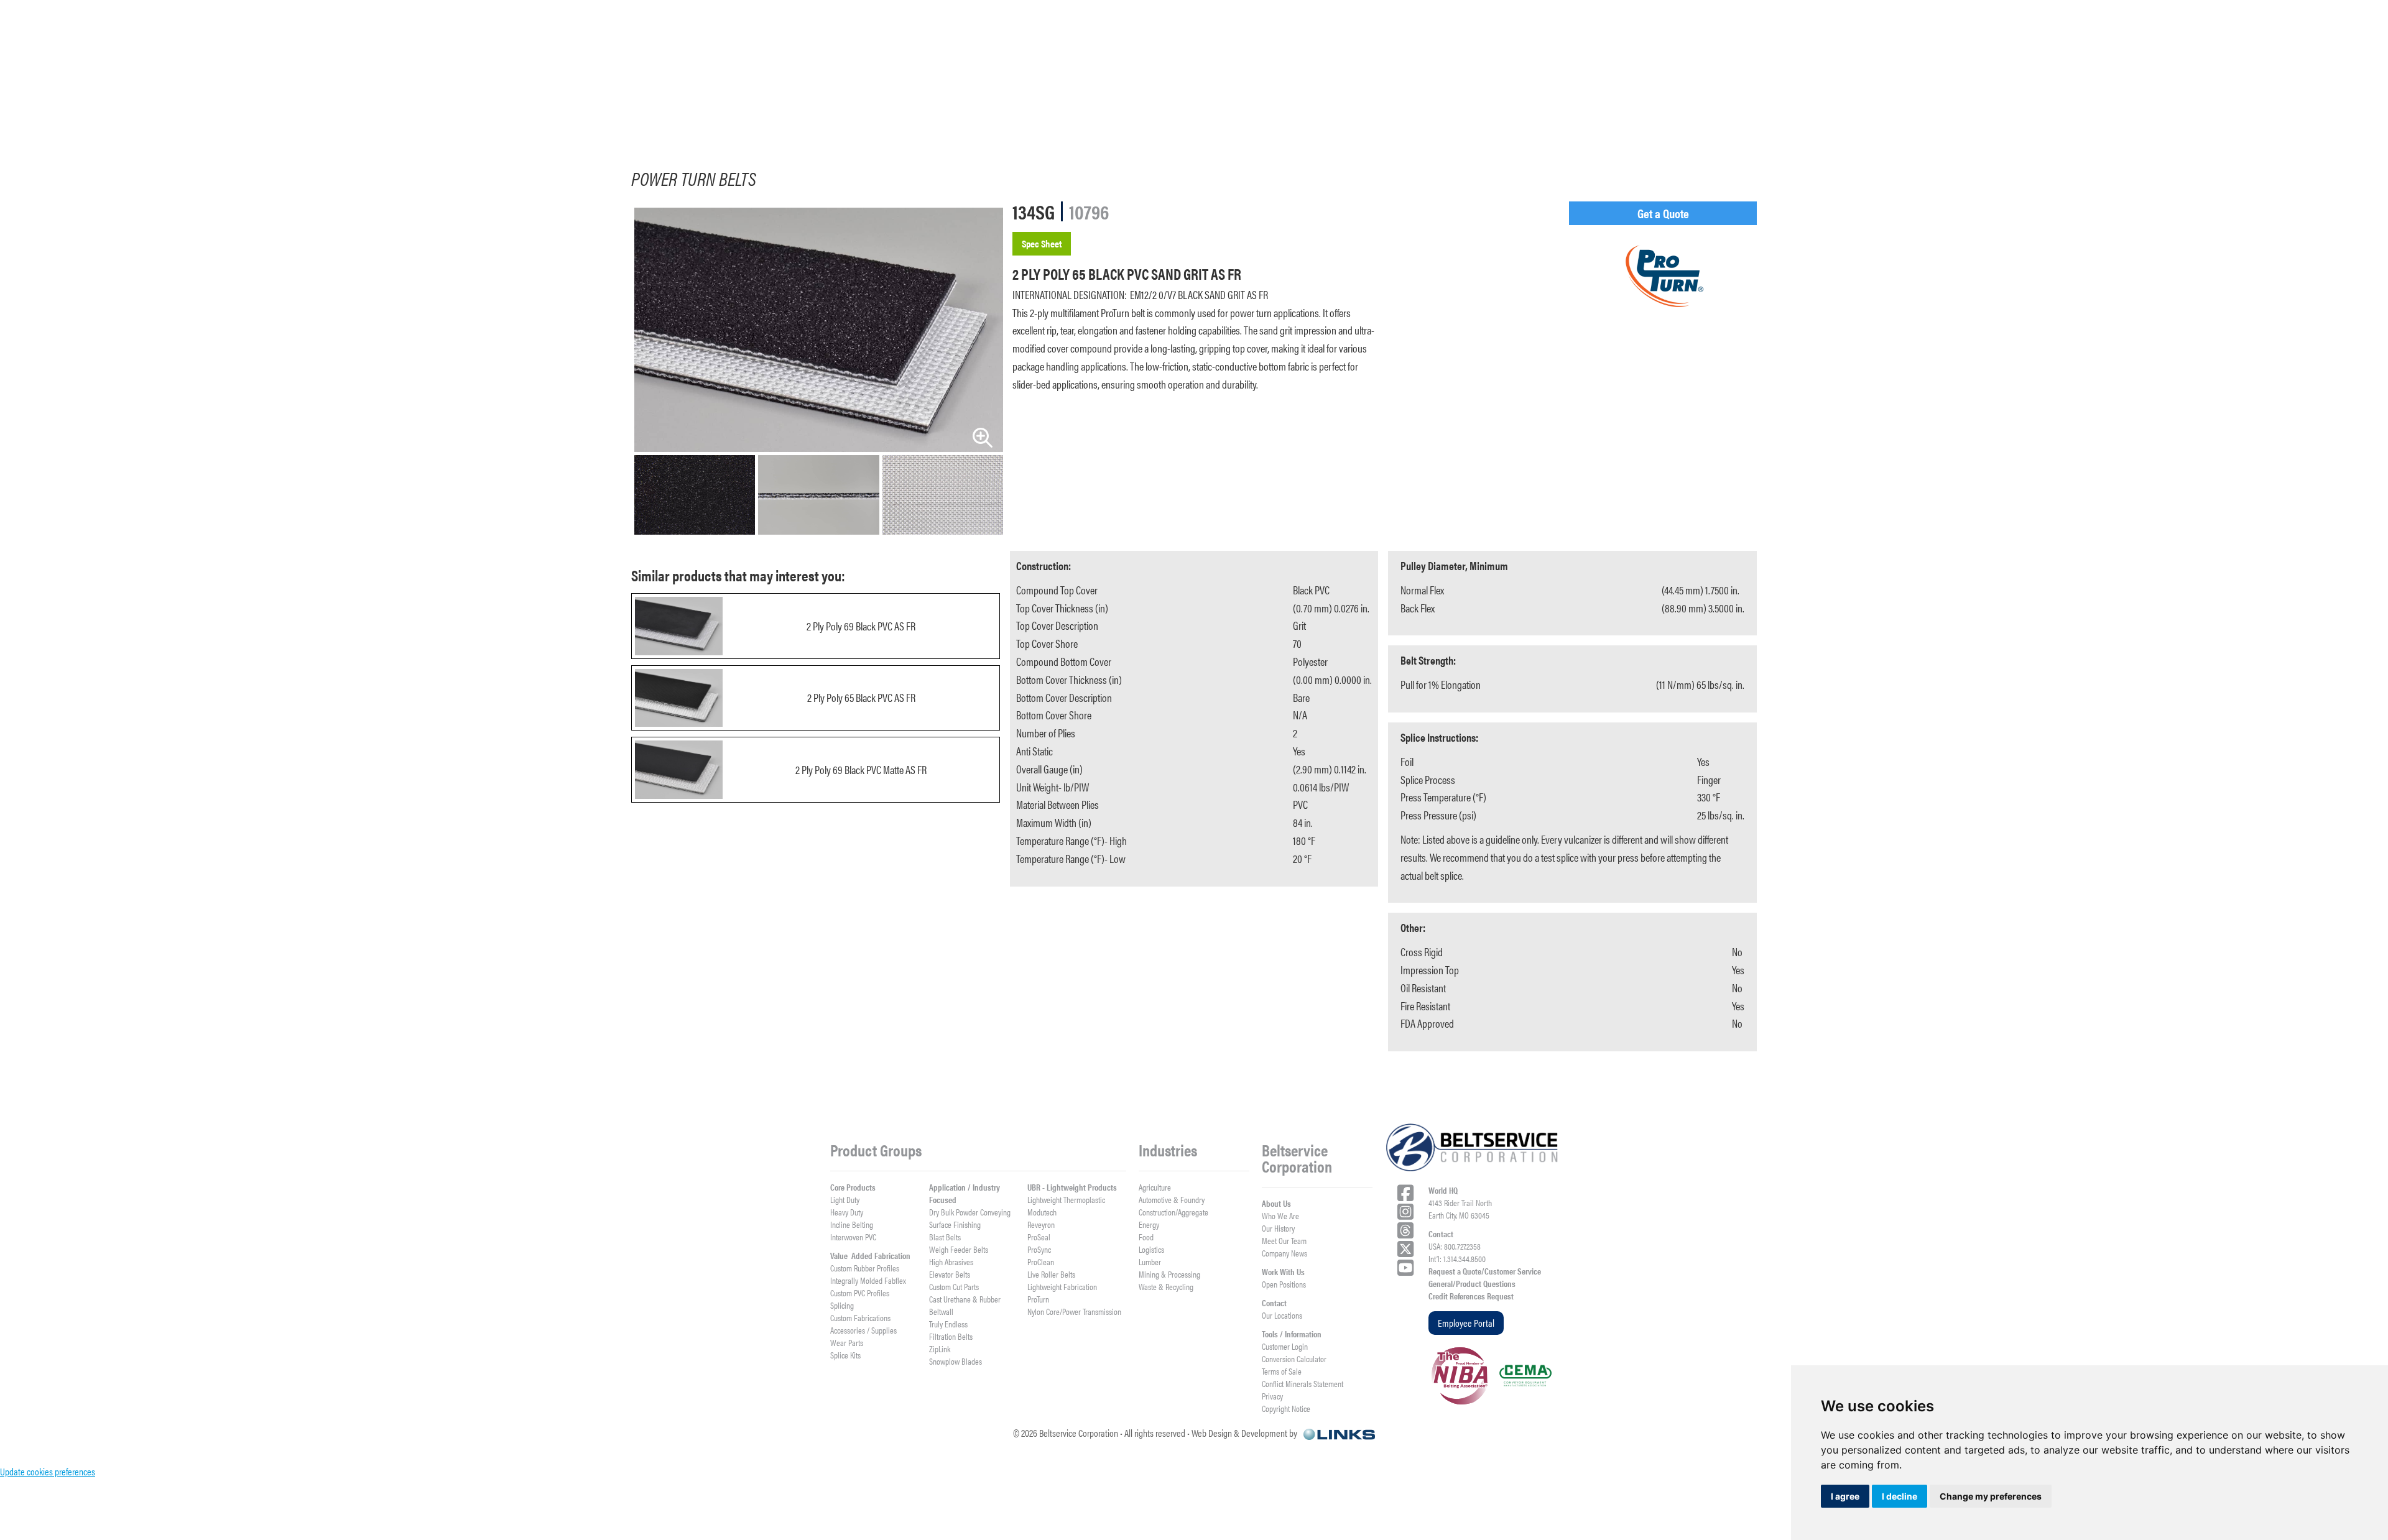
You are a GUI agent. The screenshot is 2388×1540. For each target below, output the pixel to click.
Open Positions (1284, 1284)
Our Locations (1282, 1315)
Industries (551, 91)
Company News (1284, 1253)
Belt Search (1414, 91)
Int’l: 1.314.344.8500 (1457, 1258)
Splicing (842, 1305)
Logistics (1151, 1249)
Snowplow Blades (956, 1361)
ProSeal (1039, 1237)
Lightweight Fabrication (1062, 1286)
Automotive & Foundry (1172, 1199)
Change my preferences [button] (1991, 1496)
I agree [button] (1845, 1496)
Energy (1149, 1224)
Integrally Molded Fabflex (868, 1280)
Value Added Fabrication (870, 1255)
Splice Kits (845, 1355)
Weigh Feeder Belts (959, 1249)
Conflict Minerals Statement (1303, 1383)
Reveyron (1041, 1224)
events (2078, 91)
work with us (1859, 91)
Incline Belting (852, 1224)
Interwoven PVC (853, 1237)
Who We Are (1280, 1215)
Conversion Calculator (1294, 1358)
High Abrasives (951, 1261)
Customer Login (1285, 1346)
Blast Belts (945, 1237)
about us (768, 91)
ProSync (1039, 1249)
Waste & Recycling (1166, 1286)
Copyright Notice (1286, 1408)
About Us (1276, 1203)
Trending (1636, 91)
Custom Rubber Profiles (865, 1268)
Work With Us (1283, 1271)
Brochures (986, 91)
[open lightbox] (819, 330)
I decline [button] (1900, 1496)
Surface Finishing (955, 1224)
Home (124, 91)
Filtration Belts (951, 1336)
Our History (1278, 1228)
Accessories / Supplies (863, 1330)
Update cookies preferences (48, 1471)
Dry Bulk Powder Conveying (970, 1212)
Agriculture (1155, 1187)
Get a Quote (1663, 213)
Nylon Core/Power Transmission (1074, 1311)
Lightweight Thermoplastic (1066, 1199)
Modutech (1042, 1212)
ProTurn (1038, 1299)
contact (2217, 91)
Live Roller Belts (1051, 1274)
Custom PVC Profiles (860, 1293)
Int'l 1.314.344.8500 (1929, 43)
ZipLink (940, 1349)
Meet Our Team (1284, 1240)
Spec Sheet (1042, 243)
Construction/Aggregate (1173, 1212)
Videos (1200, 91)
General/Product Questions (1472, 1283)
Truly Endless (948, 1324)
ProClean (1041, 1261)
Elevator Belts (950, 1274)
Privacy (1272, 1396)
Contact (1274, 1303)
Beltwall (941, 1311)
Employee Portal (1466, 1323)
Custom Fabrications (860, 1317)
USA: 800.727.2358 (1455, 1246)
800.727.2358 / (1854, 43)
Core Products (853, 1187)
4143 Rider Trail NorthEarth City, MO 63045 (1460, 1209)
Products (332, 91)
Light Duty (845, 1199)
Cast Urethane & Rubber (965, 1299)
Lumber (1150, 1261)
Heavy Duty (847, 1212)
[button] (332, 92)
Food (1146, 1237)
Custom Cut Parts (954, 1286)
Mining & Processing (1169, 1274)
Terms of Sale (1282, 1371)
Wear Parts (847, 1342)
